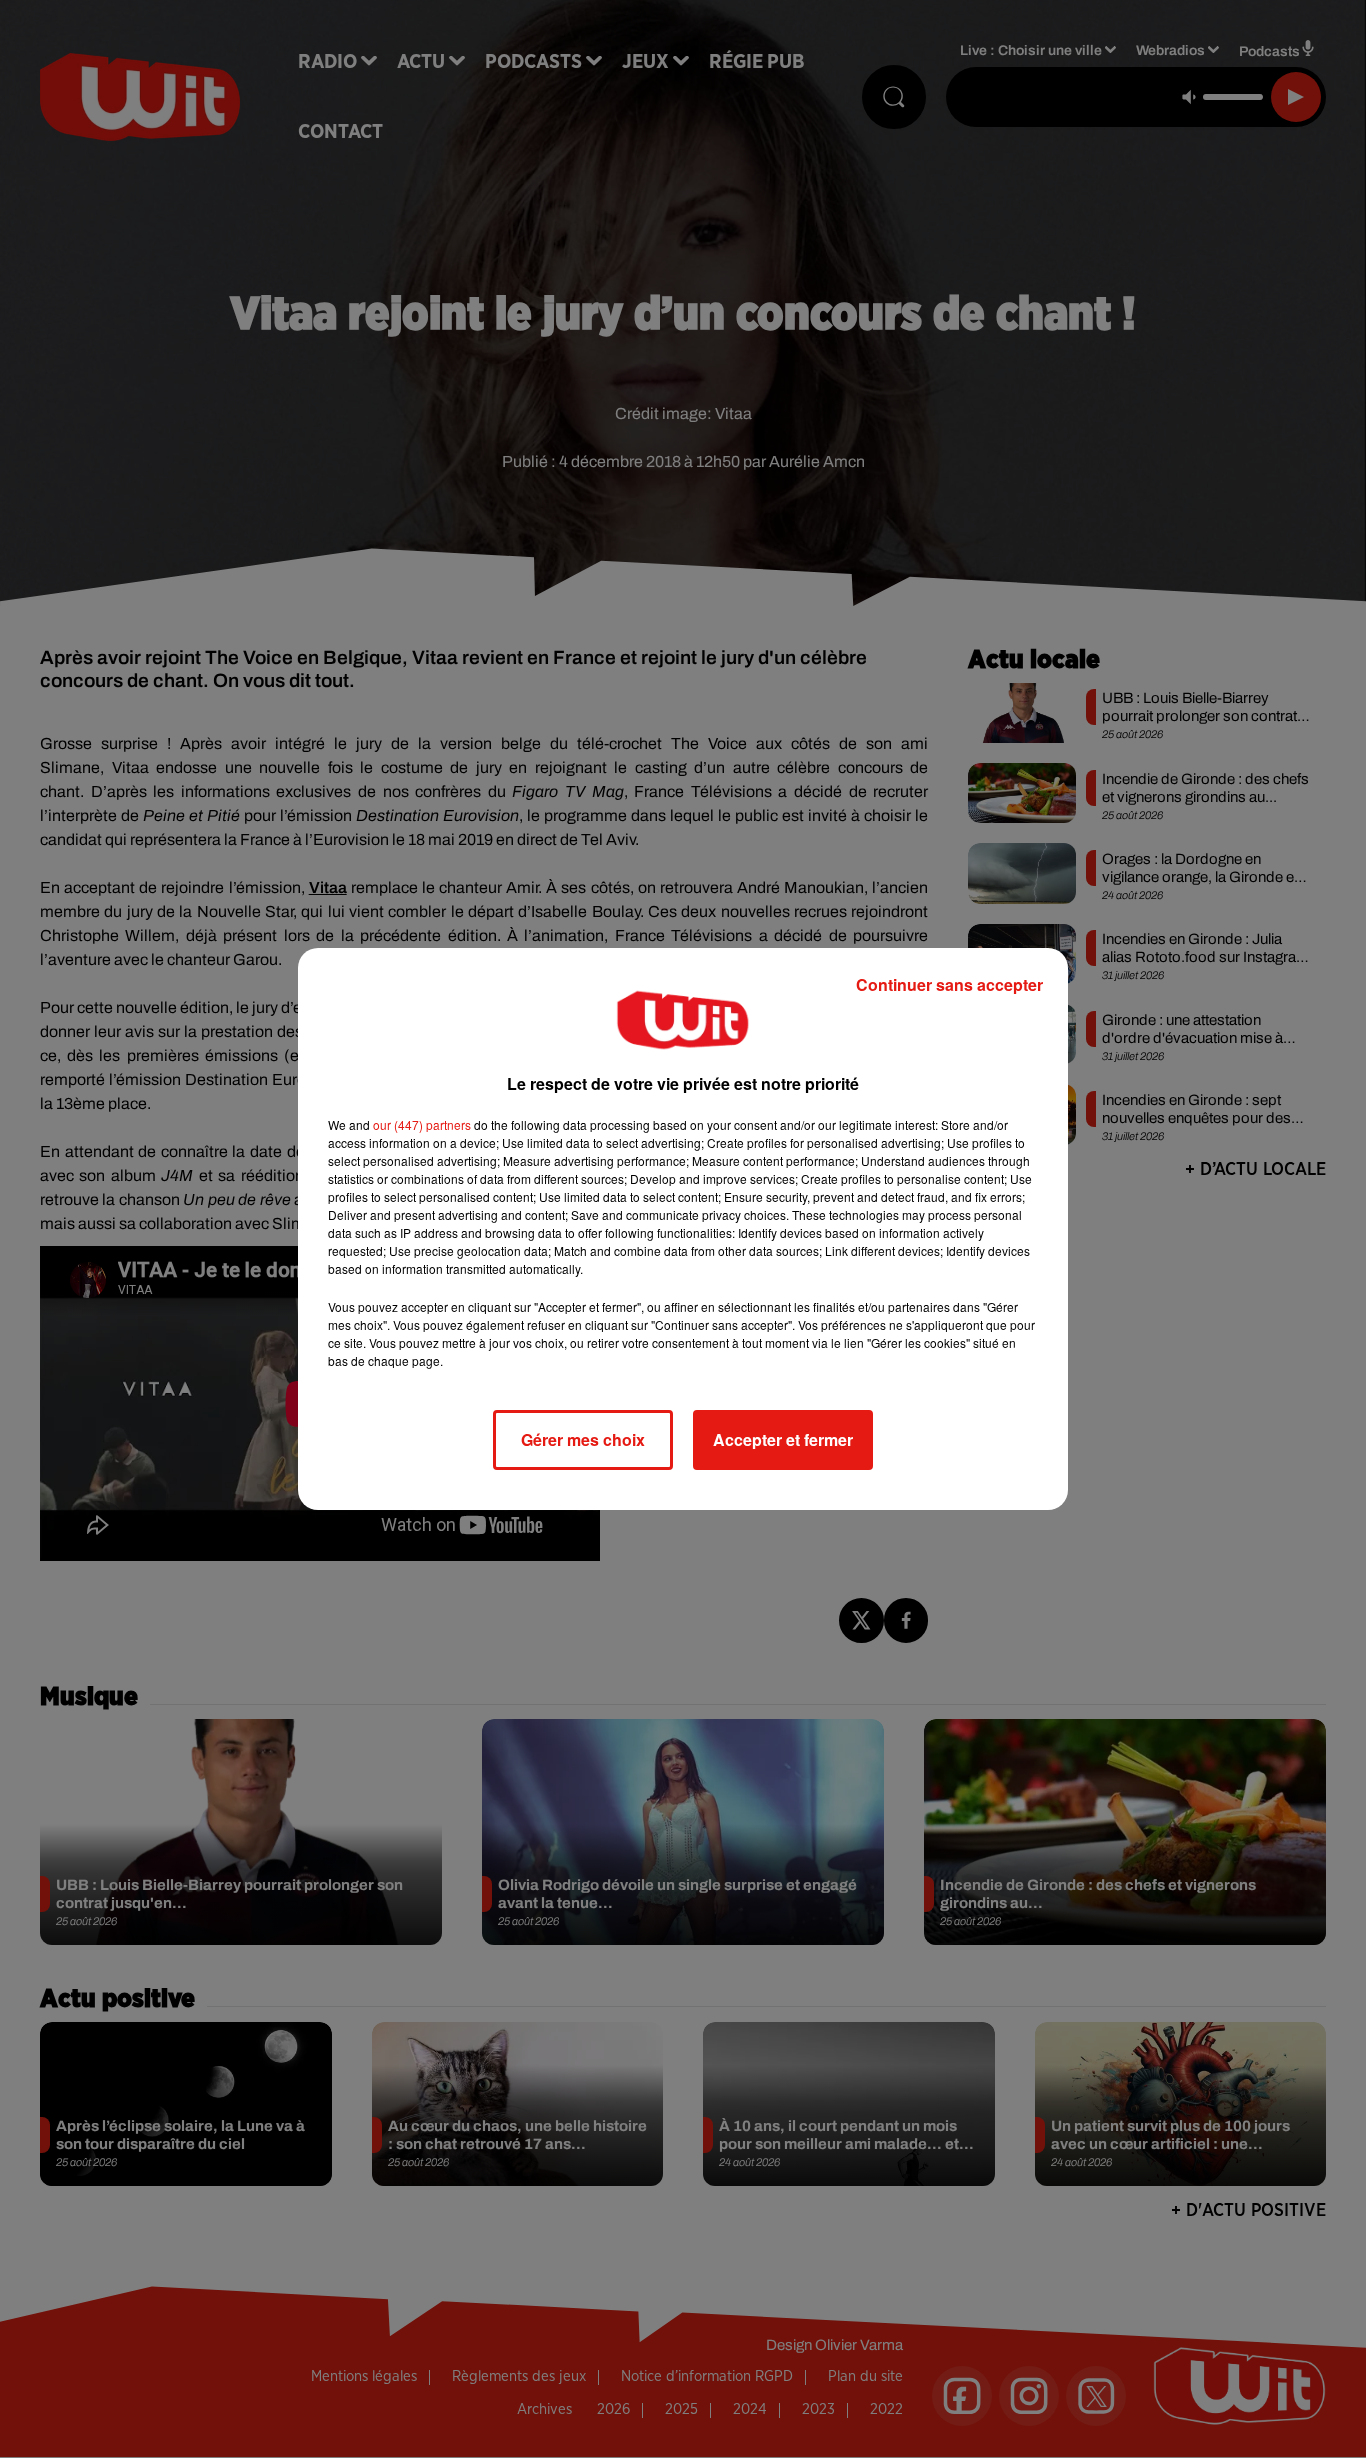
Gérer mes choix (583, 1439)
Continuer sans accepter (949, 984)
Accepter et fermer (783, 1439)
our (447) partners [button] (422, 1124)
